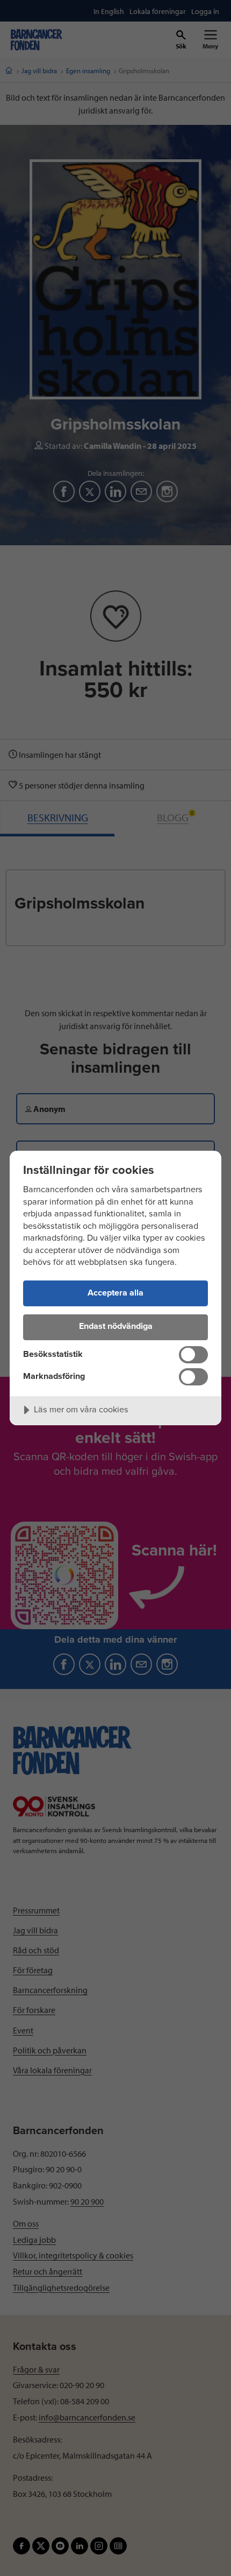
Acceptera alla (115, 1293)
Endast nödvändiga (116, 1326)
